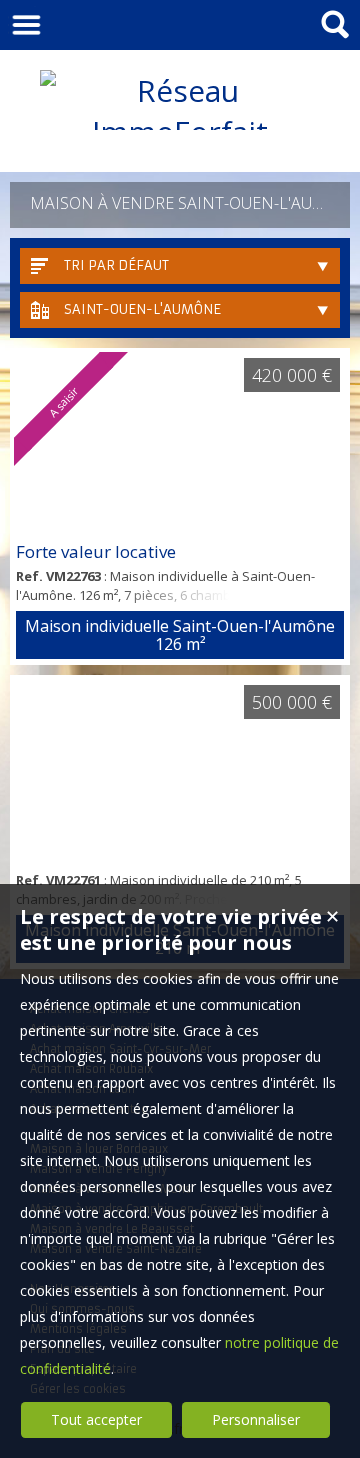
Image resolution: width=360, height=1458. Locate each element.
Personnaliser (256, 1419)
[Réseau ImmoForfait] (180, 131)
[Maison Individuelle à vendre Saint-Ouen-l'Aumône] (180, 771)
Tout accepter (96, 1419)
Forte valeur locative (96, 551)
